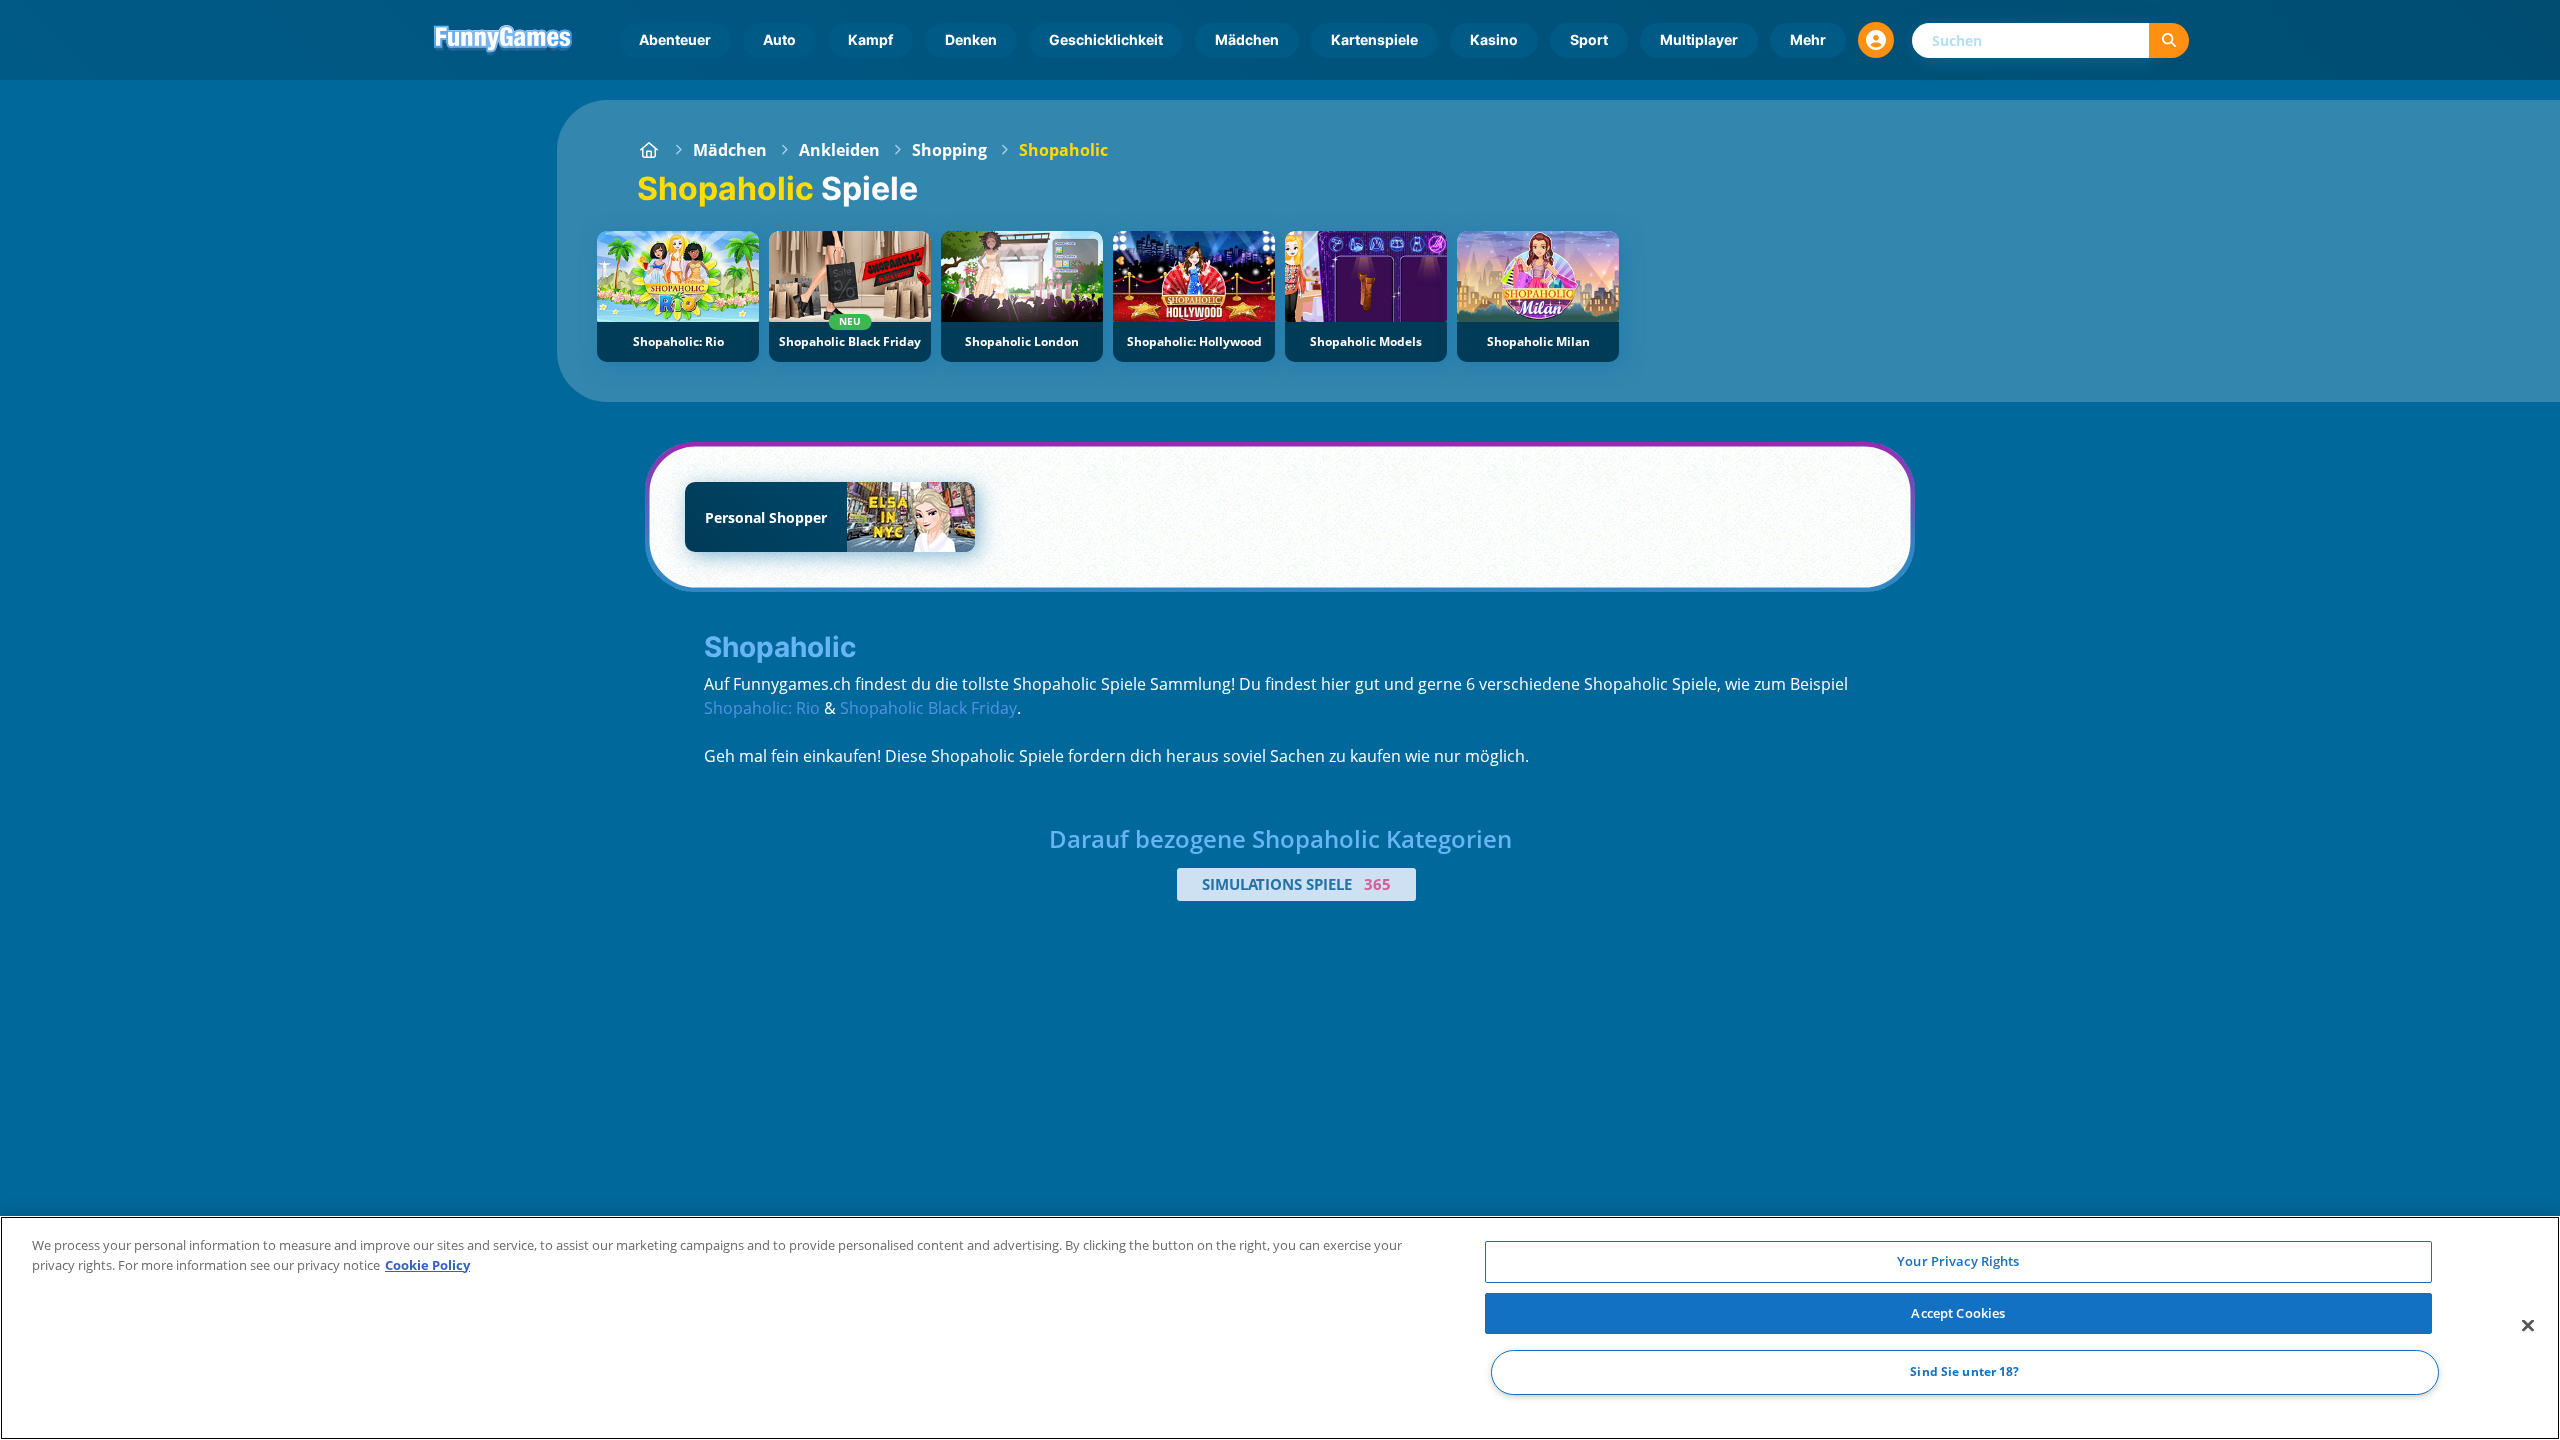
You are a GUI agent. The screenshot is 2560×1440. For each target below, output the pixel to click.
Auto (779, 39)
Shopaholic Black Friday (928, 708)
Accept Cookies (1958, 1313)
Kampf (870, 39)
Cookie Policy (427, 1265)
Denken (971, 39)
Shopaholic (1063, 150)
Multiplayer (1699, 39)
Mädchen (1247, 39)
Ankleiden (839, 150)
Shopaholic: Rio (762, 708)
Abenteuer (675, 39)
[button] (1876, 40)
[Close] (2528, 1326)
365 (1377, 884)
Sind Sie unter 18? (1964, 1372)
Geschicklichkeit (1106, 39)
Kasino (1494, 39)
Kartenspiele (1374, 39)
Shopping (949, 150)
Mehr (1808, 39)
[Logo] (503, 40)
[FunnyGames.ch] (649, 150)
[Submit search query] (2169, 40)
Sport (1589, 39)
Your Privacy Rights (1958, 1261)
